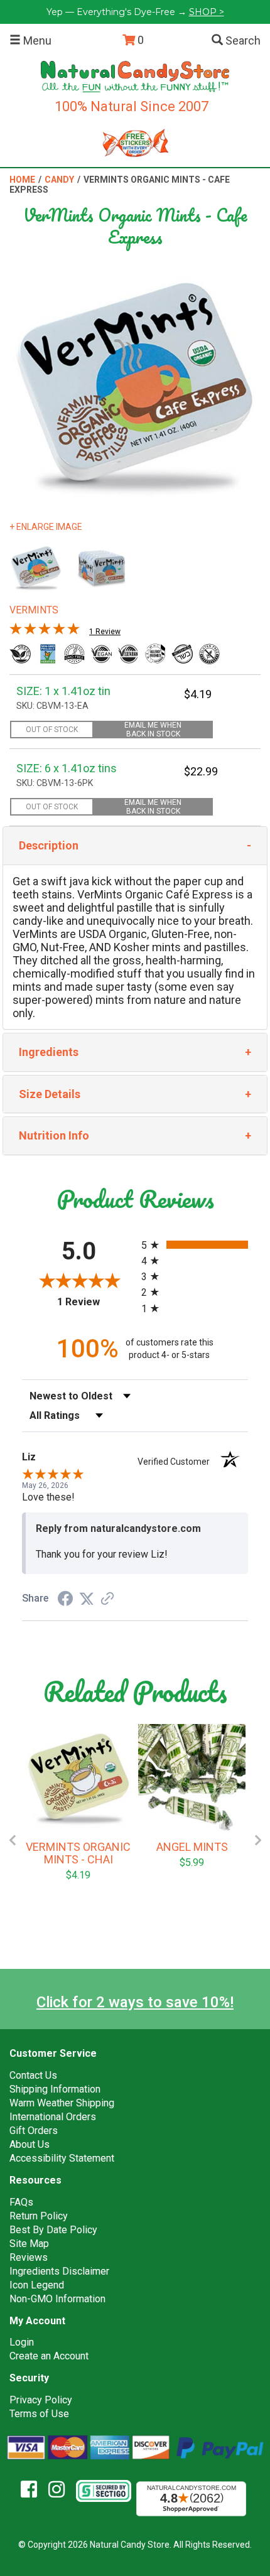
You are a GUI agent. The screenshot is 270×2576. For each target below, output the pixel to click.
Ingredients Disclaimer (59, 2271)
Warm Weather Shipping (62, 2103)
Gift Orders (34, 2131)
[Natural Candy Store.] (135, 76)
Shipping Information (55, 2089)
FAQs (21, 2202)
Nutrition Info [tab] (54, 1135)
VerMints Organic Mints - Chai (78, 1853)
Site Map (29, 2244)
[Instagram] (61, 2490)
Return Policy (39, 2216)
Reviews (29, 2257)
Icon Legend (37, 2285)
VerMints (34, 610)
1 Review (105, 632)
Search (242, 40)
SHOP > (207, 12)
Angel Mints (192, 1847)
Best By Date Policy (53, 2230)
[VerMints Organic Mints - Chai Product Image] (78, 1778)
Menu (36, 40)
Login (22, 2342)
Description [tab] (49, 845)
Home (22, 180)
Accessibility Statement (62, 2158)
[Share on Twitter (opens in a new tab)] (87, 1598)
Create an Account (49, 2356)
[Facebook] (34, 2490)
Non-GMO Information (57, 2299)
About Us (30, 2144)
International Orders (53, 2117)
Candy (59, 180)
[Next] (258, 1840)
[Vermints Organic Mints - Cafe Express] (36, 568)
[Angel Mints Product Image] (192, 1778)
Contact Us (33, 2075)
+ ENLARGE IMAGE (46, 527)
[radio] (195, 1245)
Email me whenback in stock (153, 730)
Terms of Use (39, 2414)
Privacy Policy (41, 2400)
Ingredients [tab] (49, 1052)
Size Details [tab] (50, 1094)
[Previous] (12, 1840)
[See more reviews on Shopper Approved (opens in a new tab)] (107, 1599)
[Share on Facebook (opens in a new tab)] (65, 1599)
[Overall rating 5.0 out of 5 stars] (45, 632)
